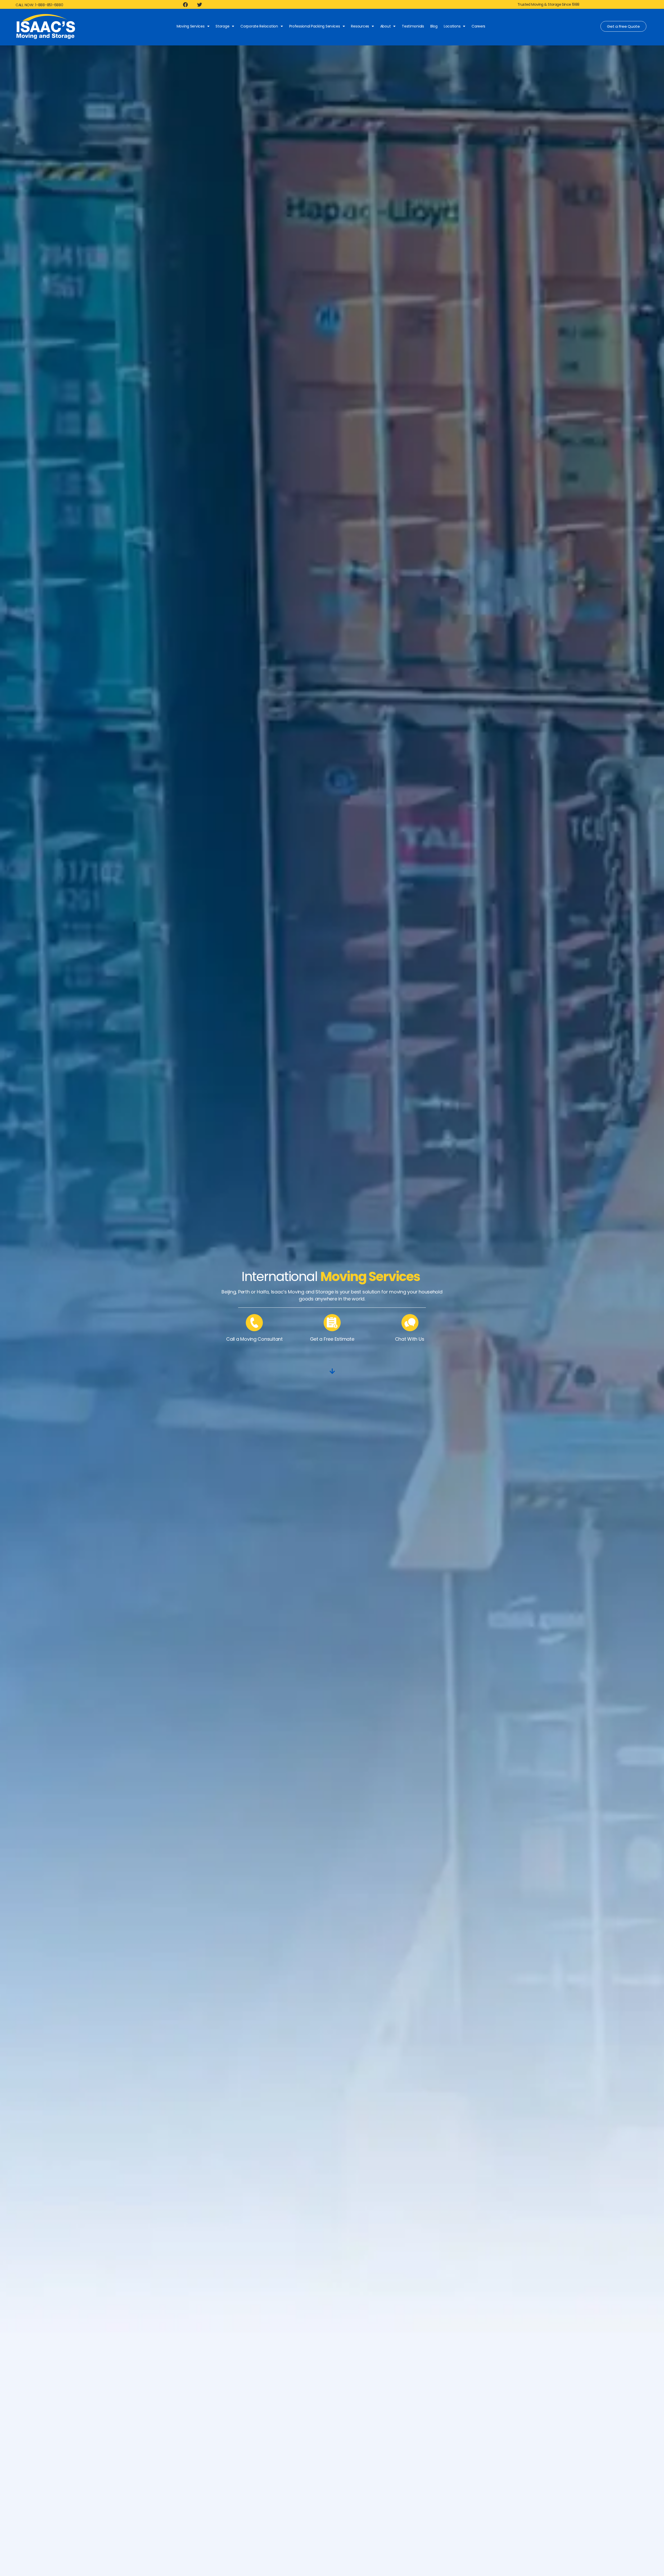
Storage (222, 26)
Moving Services (191, 26)
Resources (360, 26)
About (386, 26)
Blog (434, 26)
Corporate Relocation (259, 26)
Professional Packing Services (315, 26)
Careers (478, 26)
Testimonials (413, 26)
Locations (452, 26)
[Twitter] (199, 4)
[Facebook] (185, 4)
